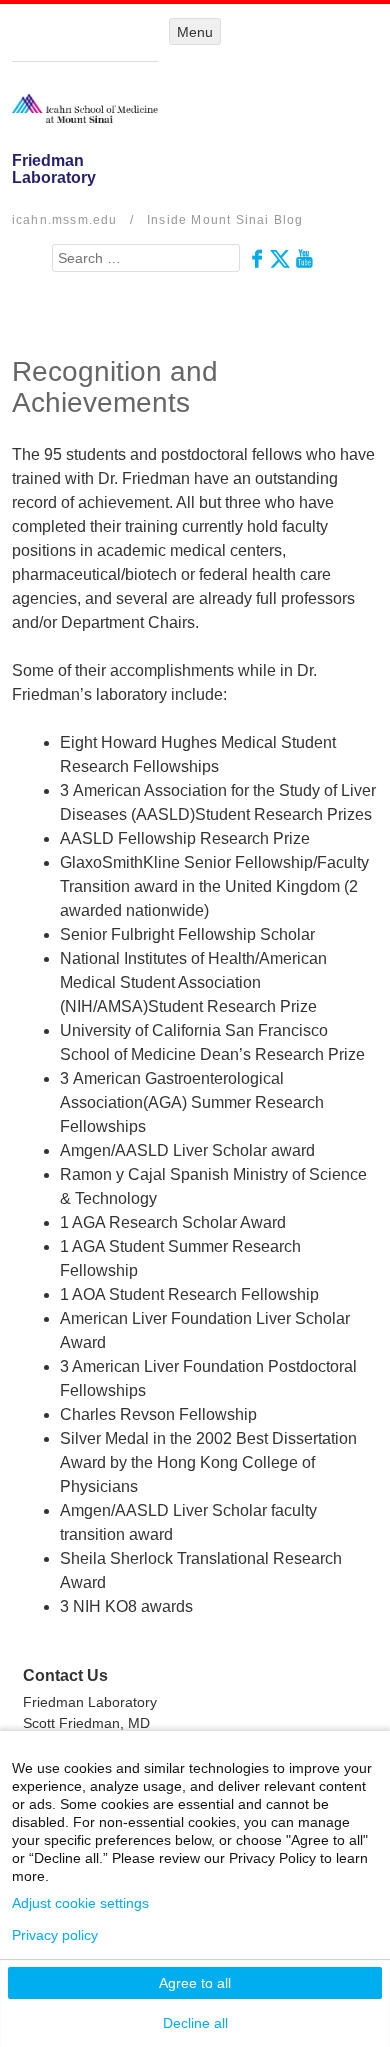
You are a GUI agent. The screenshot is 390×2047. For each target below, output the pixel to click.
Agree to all (195, 1983)
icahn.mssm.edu (65, 220)
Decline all (195, 2023)
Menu (195, 32)
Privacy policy (55, 1935)
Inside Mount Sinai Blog (225, 220)
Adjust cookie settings (80, 1903)
